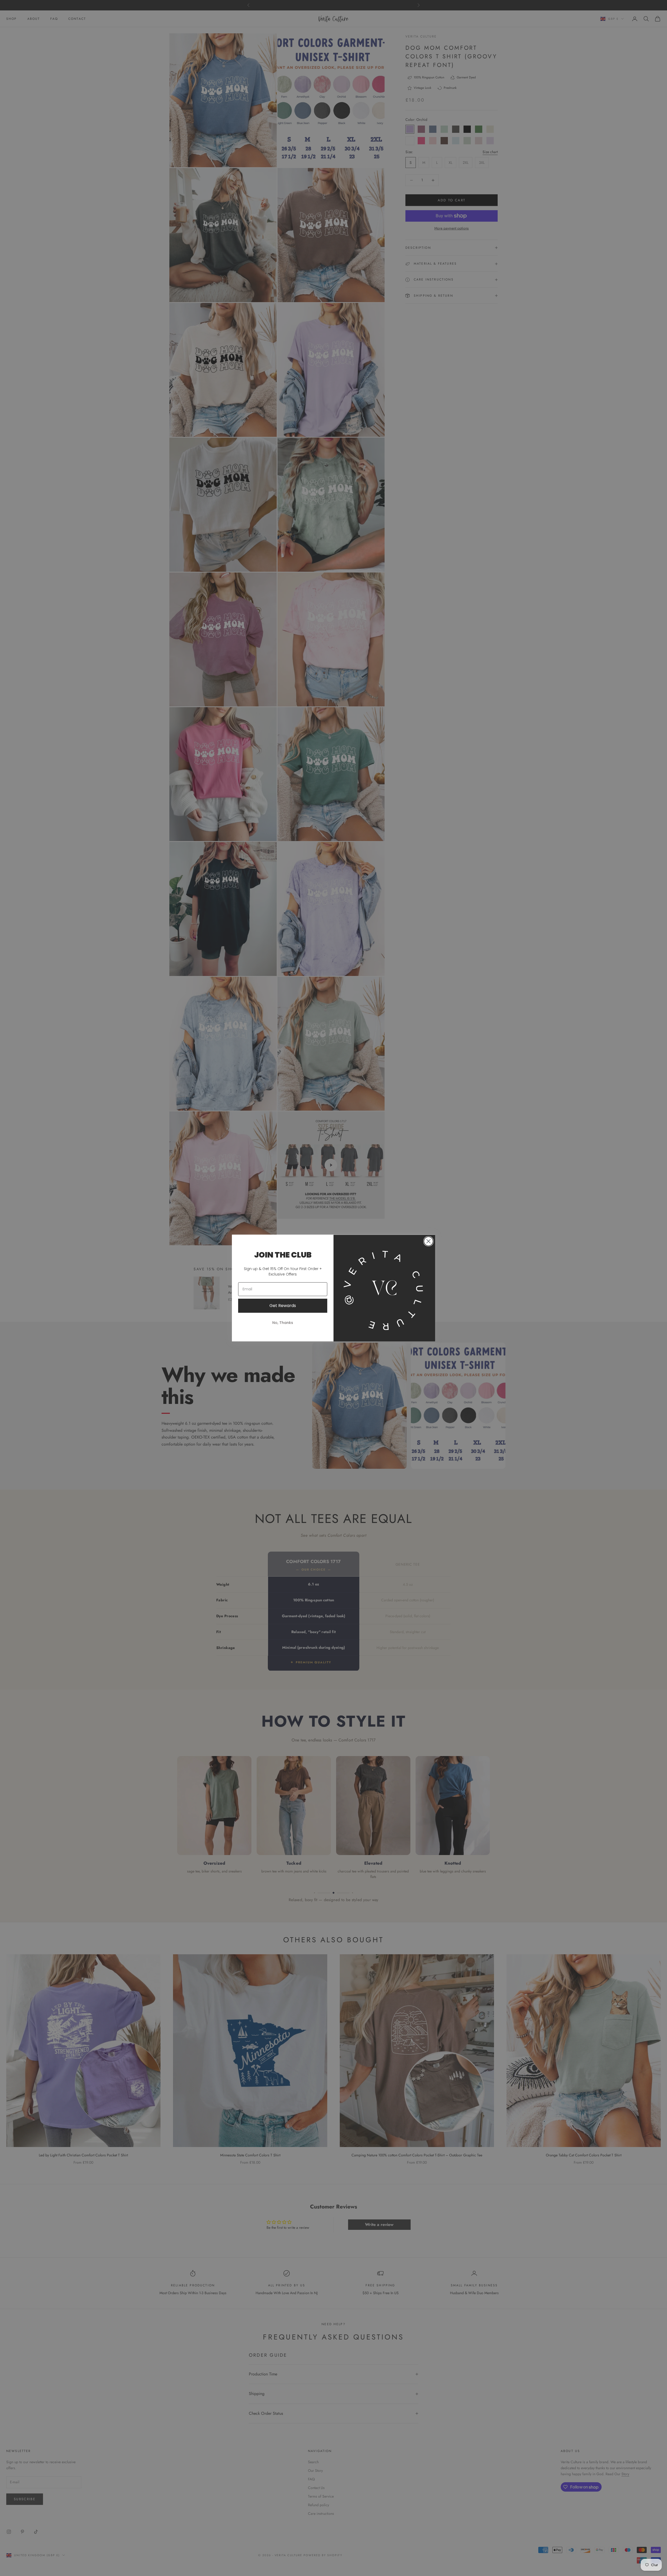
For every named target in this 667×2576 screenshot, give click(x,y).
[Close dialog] (428, 1241)
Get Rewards (283, 1306)
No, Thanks (283, 1323)
